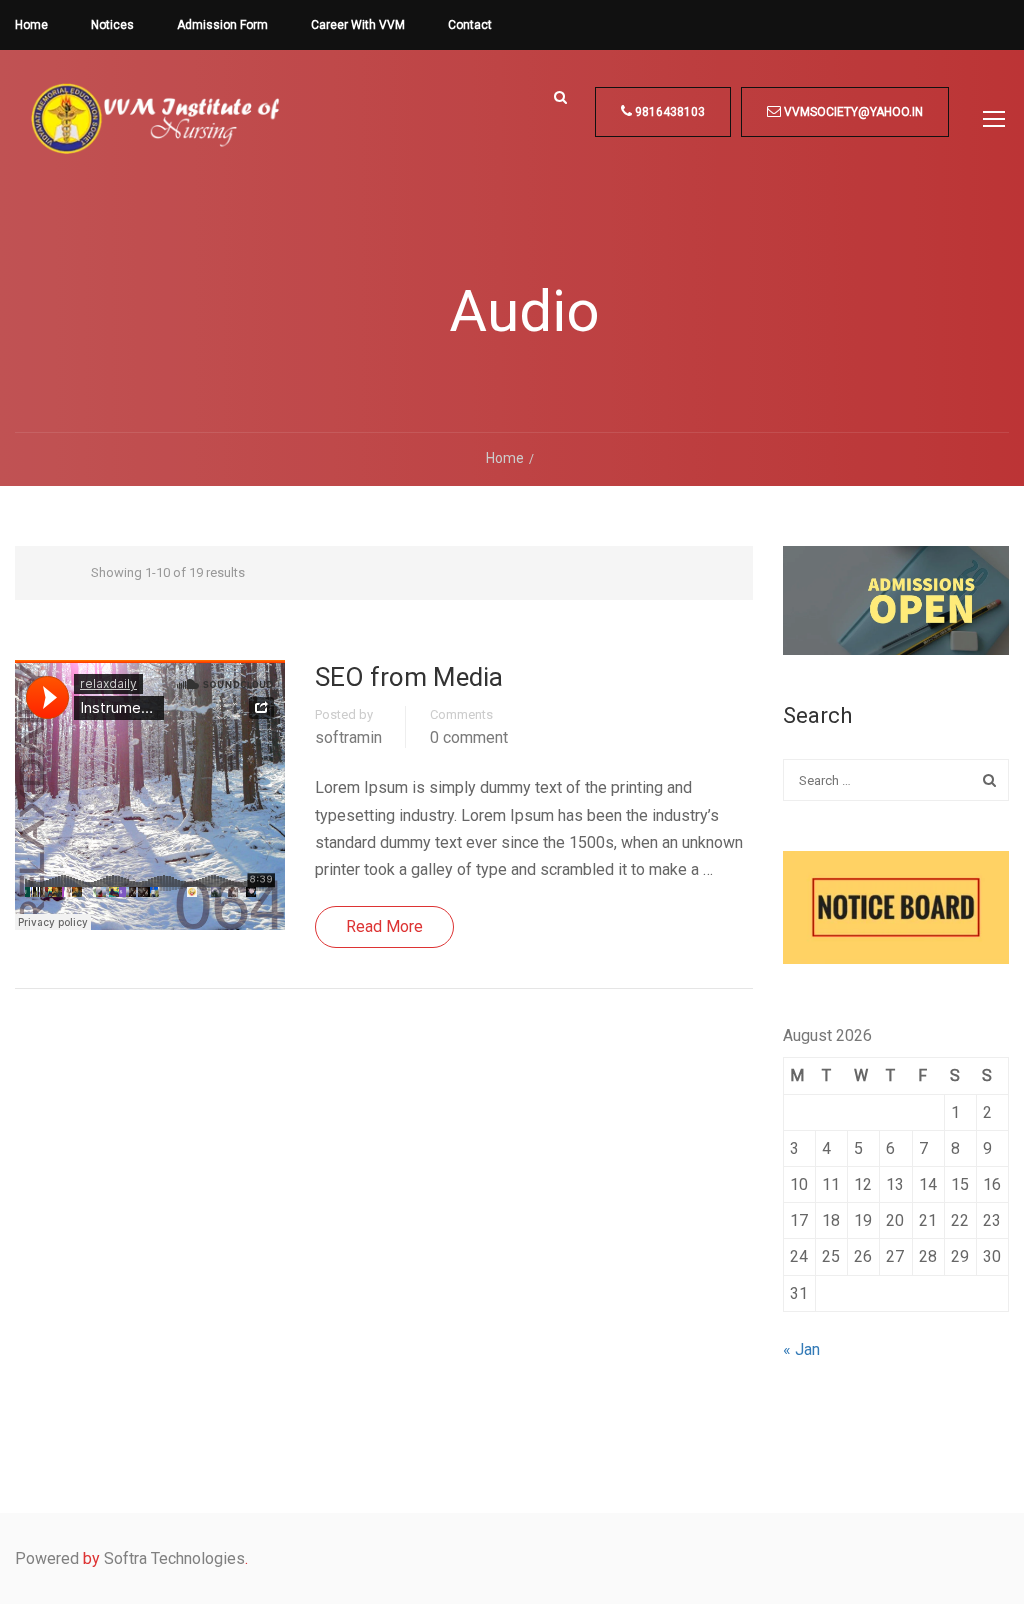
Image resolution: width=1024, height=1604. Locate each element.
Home (31, 25)
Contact (470, 25)
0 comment (469, 738)
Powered (47, 1558)
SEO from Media (409, 677)
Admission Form (222, 25)
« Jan (801, 1349)
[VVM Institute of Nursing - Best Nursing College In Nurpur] (155, 134)
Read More (384, 926)
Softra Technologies (174, 1558)
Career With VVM (358, 25)
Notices (112, 25)
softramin (348, 738)
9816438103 (668, 112)
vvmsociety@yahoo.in (852, 112)
